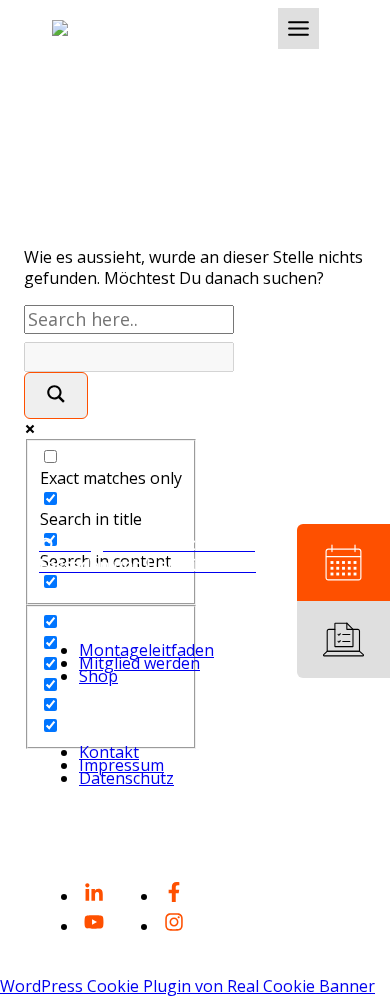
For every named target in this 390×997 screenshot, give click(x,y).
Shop (98, 676)
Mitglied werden (139, 663)
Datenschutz (126, 778)
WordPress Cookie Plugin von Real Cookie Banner (187, 986)
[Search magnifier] (56, 395)
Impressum (121, 765)
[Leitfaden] (343, 639)
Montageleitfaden (146, 650)
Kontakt (109, 752)
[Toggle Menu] (298, 28)
